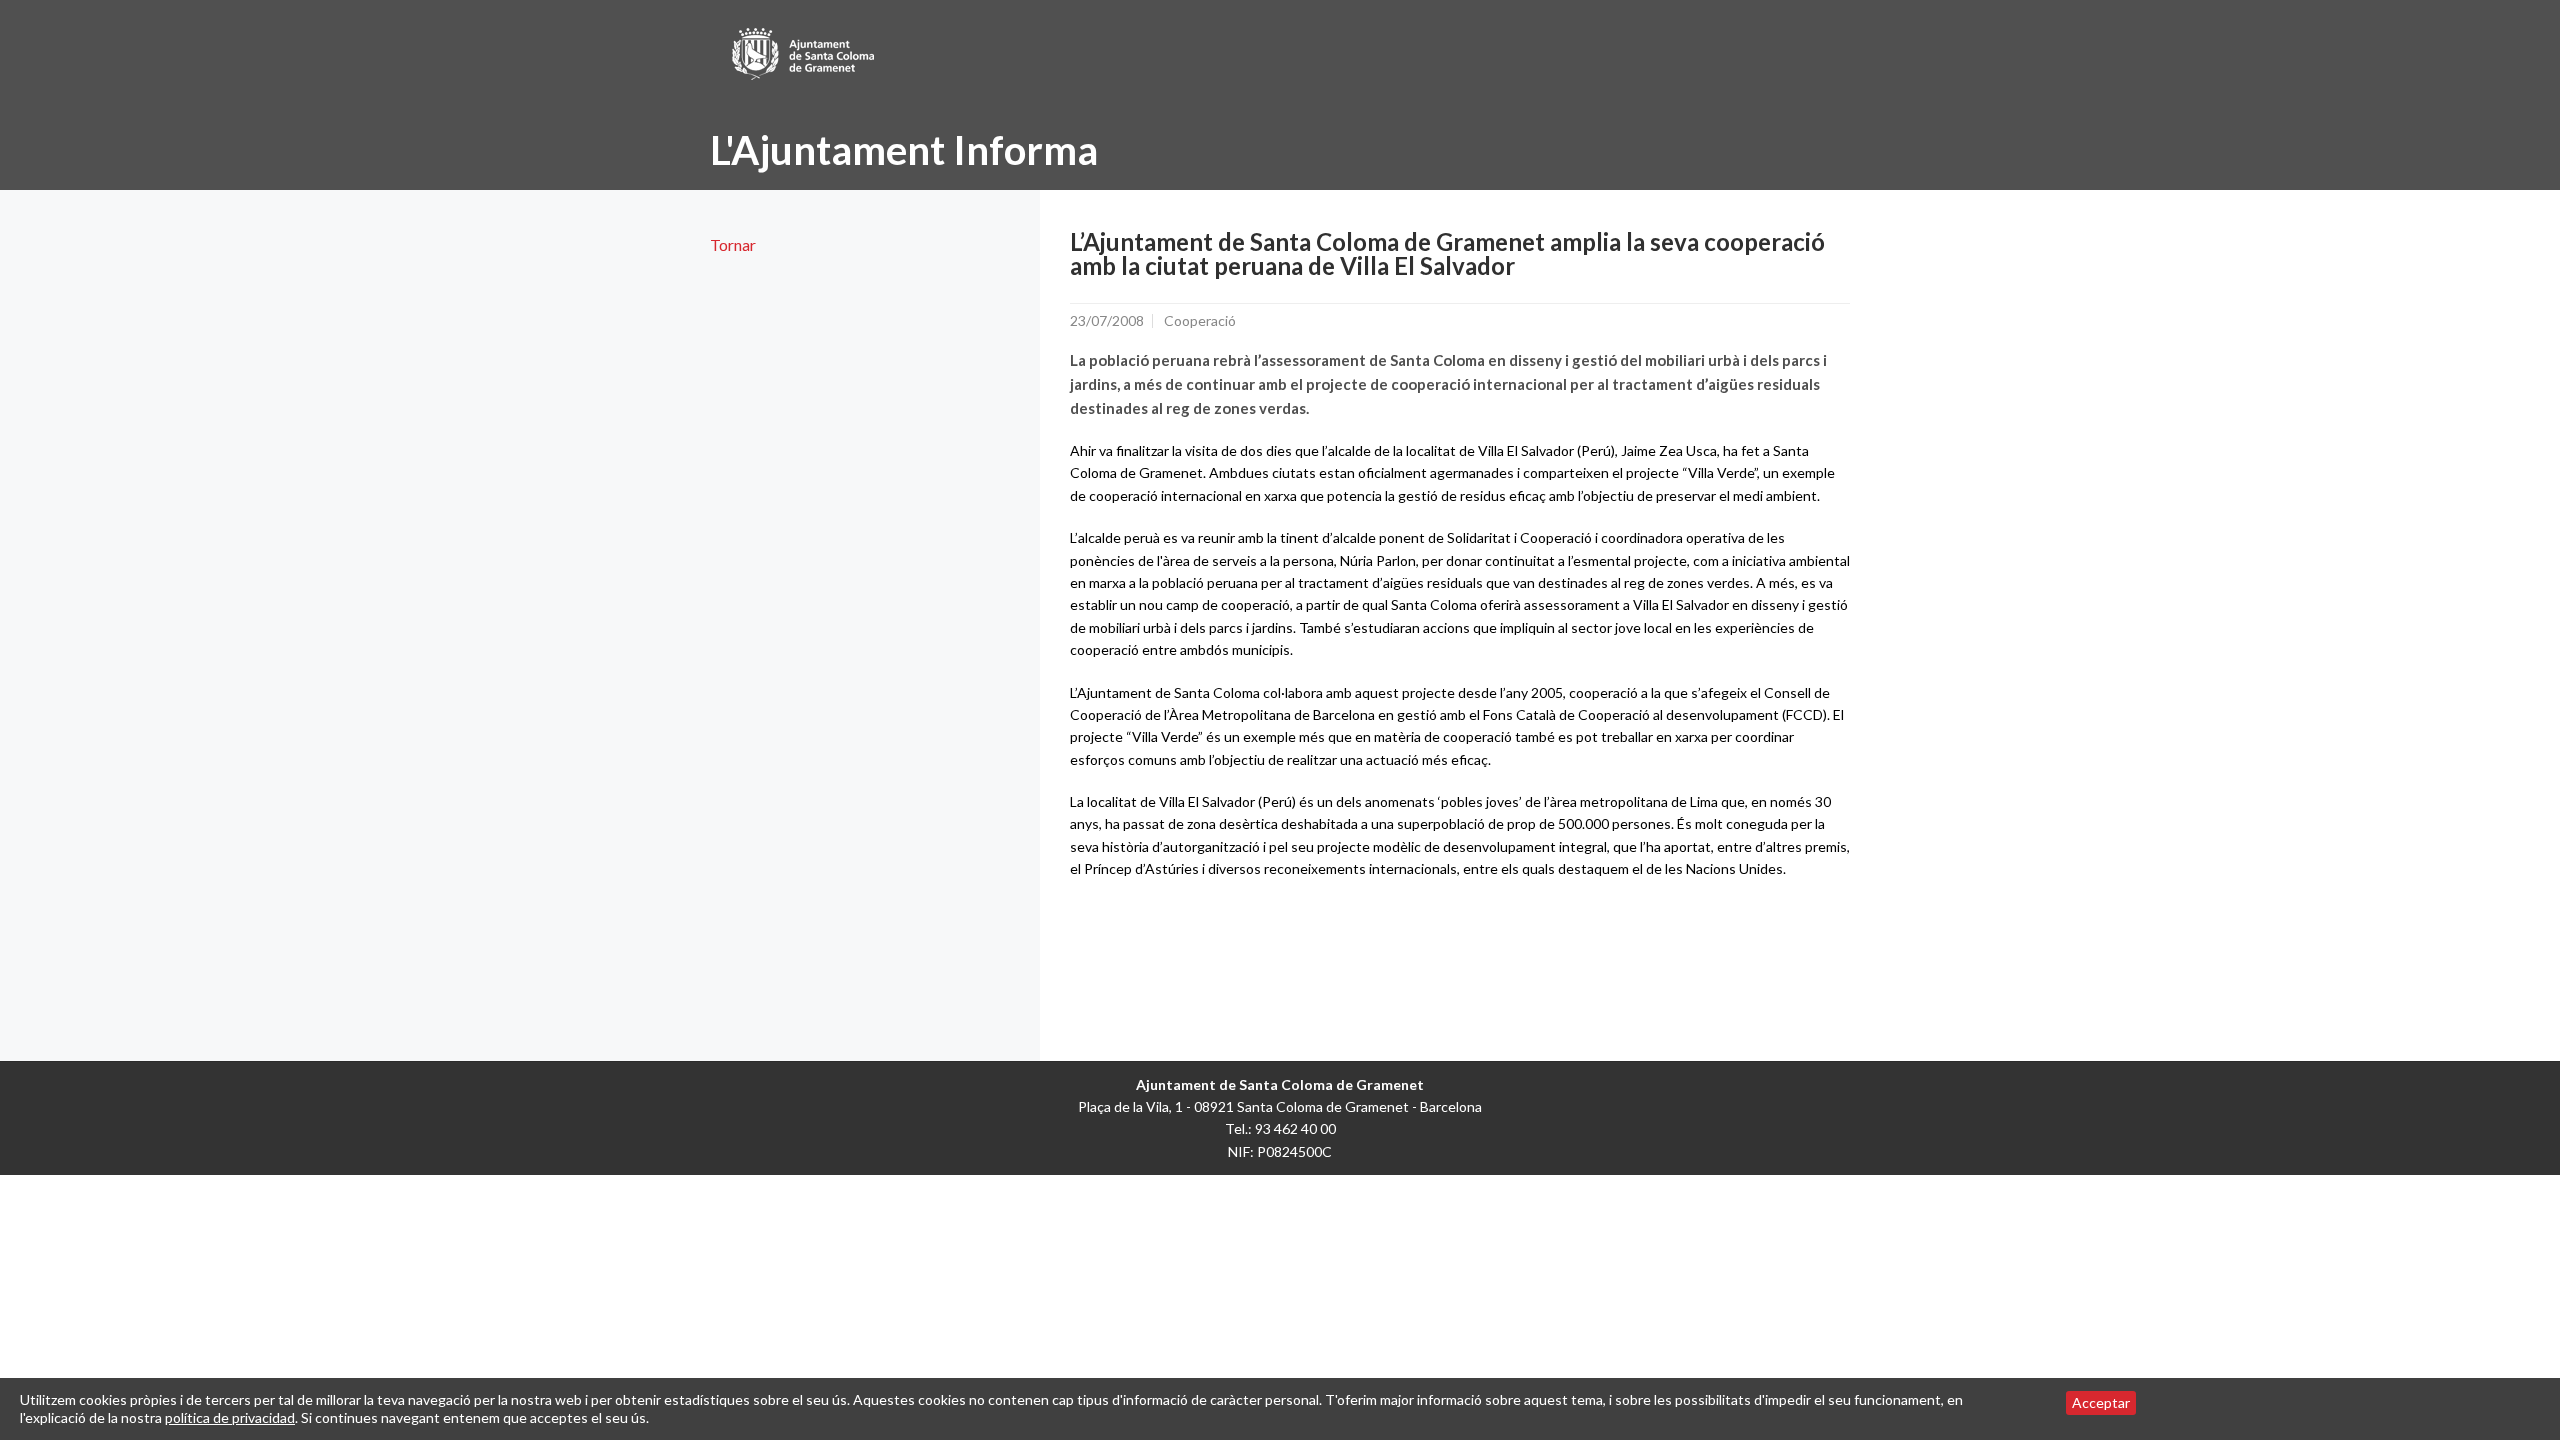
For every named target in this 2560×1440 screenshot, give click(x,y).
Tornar (733, 244)
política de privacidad (230, 1417)
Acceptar (2101, 1402)
